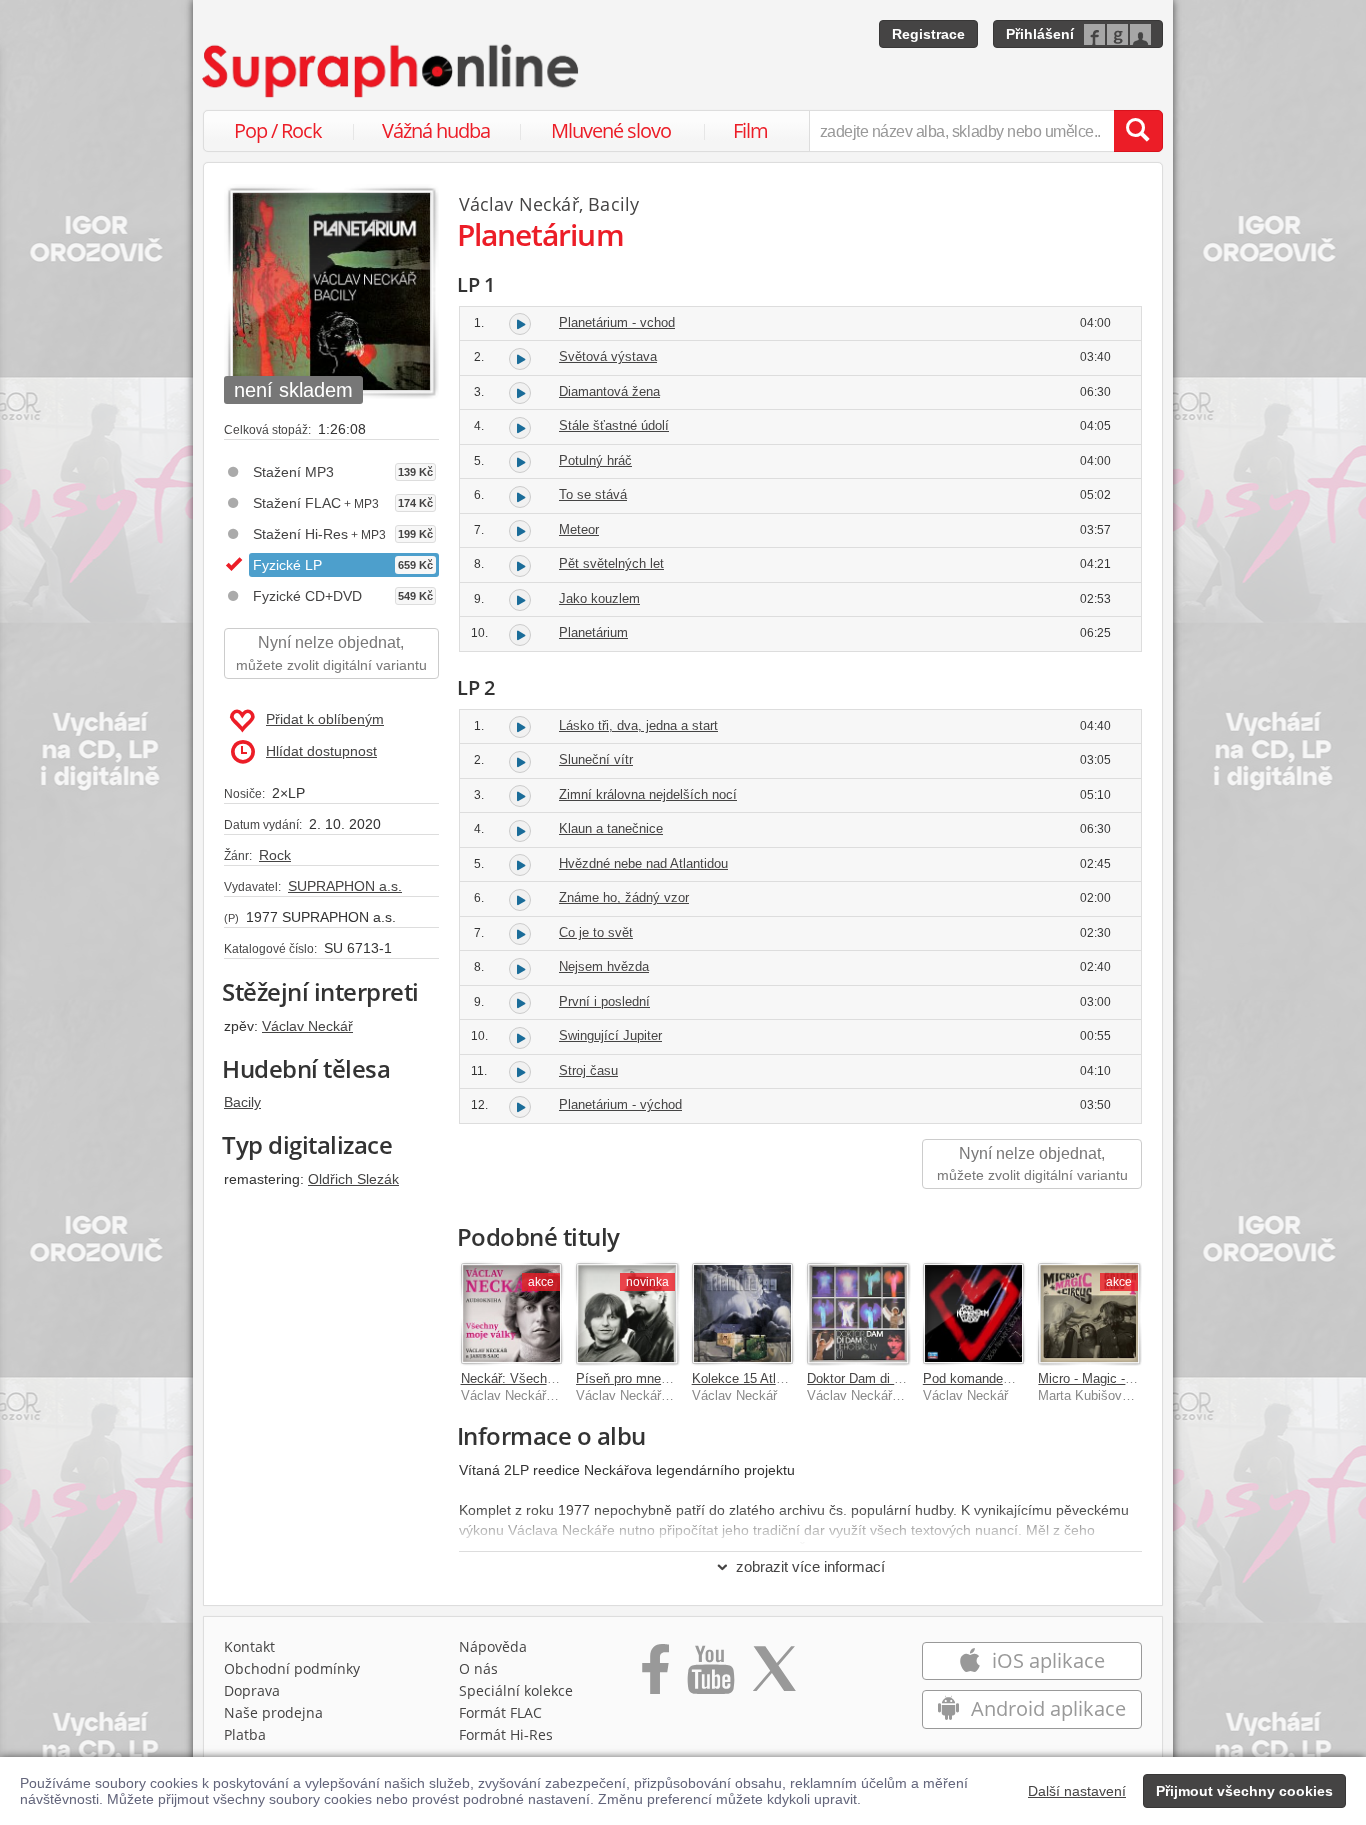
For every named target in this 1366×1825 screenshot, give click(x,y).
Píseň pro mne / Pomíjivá (650, 1378)
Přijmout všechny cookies (1244, 1791)
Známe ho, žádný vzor (624, 897)
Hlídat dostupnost (321, 751)
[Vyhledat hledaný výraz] (1138, 131)
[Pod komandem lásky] (974, 1314)
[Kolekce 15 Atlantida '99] (743, 1314)
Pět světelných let (611, 563)
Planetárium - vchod (617, 322)
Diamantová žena (609, 391)
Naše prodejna (273, 1712)
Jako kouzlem (599, 598)
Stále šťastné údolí (614, 425)
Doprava (252, 1690)
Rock (275, 855)
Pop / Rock (278, 130)
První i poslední (604, 1001)
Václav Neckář (307, 1026)
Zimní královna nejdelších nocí (648, 794)
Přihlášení (1040, 34)
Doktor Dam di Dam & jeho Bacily (904, 1378)
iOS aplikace (1046, 1660)
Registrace (928, 34)
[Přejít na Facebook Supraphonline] (655, 1676)
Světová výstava (608, 356)
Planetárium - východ (620, 1104)
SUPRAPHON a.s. (345, 886)
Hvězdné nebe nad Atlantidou (643, 863)
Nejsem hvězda (604, 966)
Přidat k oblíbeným (325, 719)
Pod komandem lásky (986, 1378)
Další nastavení (1077, 1791)
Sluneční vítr (596, 759)
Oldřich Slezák (353, 1179)
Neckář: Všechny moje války (544, 1378)
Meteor (579, 529)
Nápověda (493, 1646)
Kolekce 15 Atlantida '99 (761, 1378)
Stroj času (588, 1070)
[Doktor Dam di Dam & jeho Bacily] (858, 1314)
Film (750, 130)
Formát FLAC (500, 1712)
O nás (478, 1668)
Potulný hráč (595, 460)
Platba (245, 1734)
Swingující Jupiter (610, 1035)
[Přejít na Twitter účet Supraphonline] (774, 1676)
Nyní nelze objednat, (331, 653)
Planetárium (593, 632)
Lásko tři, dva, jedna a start (638, 725)
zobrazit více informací (810, 1566)
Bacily (242, 1102)
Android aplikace (1046, 1708)
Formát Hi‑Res (506, 1734)
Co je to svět (596, 932)
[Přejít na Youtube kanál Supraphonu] (710, 1676)
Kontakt (249, 1646)
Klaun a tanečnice (611, 828)
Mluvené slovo (611, 130)
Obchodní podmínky (292, 1668)
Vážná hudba (436, 130)
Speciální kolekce (516, 1690)
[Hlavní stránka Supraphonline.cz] (392, 71)
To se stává (593, 494)
